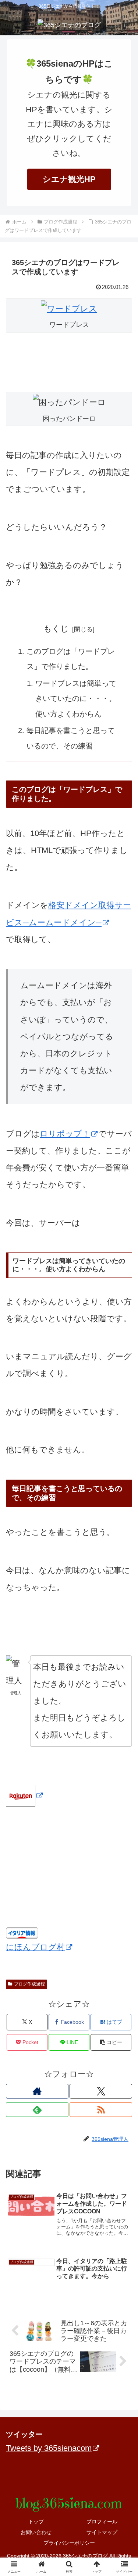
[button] (111, 2042)
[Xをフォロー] (101, 2091)
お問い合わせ (36, 2532)
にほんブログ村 (35, 1947)
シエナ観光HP (69, 179)
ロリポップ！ (65, 1134)
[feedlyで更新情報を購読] (37, 2110)
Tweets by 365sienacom (49, 2448)
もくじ (56, 629)
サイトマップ (102, 2532)
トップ (36, 2522)
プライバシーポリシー (69, 2543)
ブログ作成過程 (29, 1984)
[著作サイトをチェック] (37, 2091)
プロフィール (102, 2522)
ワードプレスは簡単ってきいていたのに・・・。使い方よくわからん (76, 699)
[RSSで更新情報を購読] (101, 2110)
